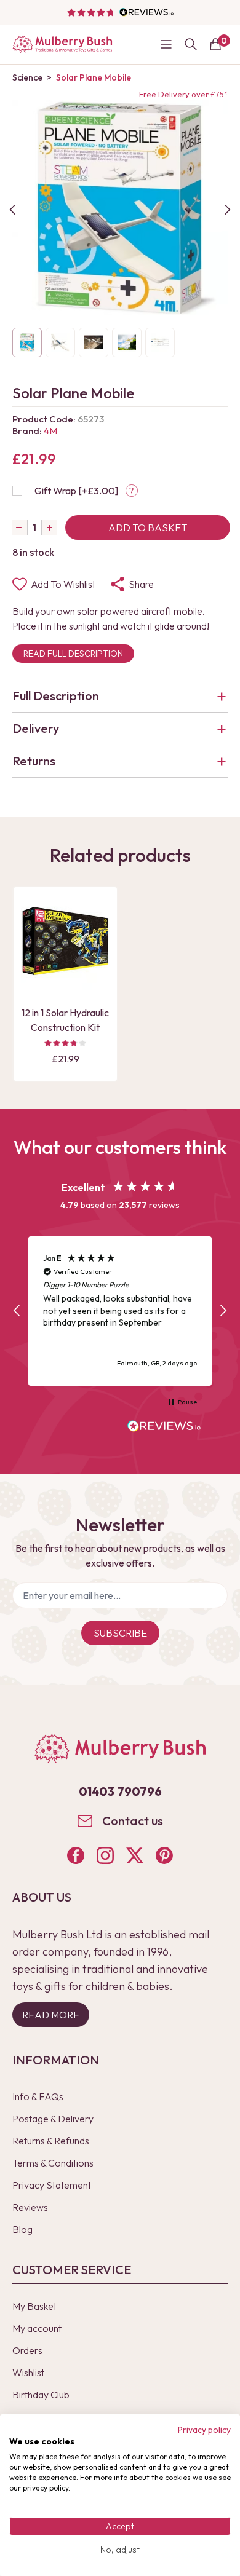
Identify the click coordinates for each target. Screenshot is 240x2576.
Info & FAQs (38, 2096)
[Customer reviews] (120, 12)
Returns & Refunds (51, 2141)
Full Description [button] (56, 696)
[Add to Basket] (34, 980)
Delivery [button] (36, 728)
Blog (22, 2229)
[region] (120, 1311)
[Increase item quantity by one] (49, 527)
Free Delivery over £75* (183, 94)
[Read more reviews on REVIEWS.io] (164, 1428)
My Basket (34, 2306)
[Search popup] (191, 44)
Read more (51, 2015)
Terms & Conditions (53, 2163)
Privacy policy (204, 2430)
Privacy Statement (52, 2185)
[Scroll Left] (12, 210)
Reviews (30, 2207)
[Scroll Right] (228, 210)
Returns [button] (34, 761)
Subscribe (120, 1633)
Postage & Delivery (53, 2119)
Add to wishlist (63, 584)
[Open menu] (166, 44)
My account (37, 2328)
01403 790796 (120, 1791)
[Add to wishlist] (34, 959)
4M (50, 431)
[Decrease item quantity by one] (20, 527)
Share (141, 584)
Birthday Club (41, 2395)
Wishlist (28, 2373)
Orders (27, 2350)
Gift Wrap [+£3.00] (76, 491)
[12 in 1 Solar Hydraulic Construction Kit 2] (65, 946)
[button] (17, 1311)
